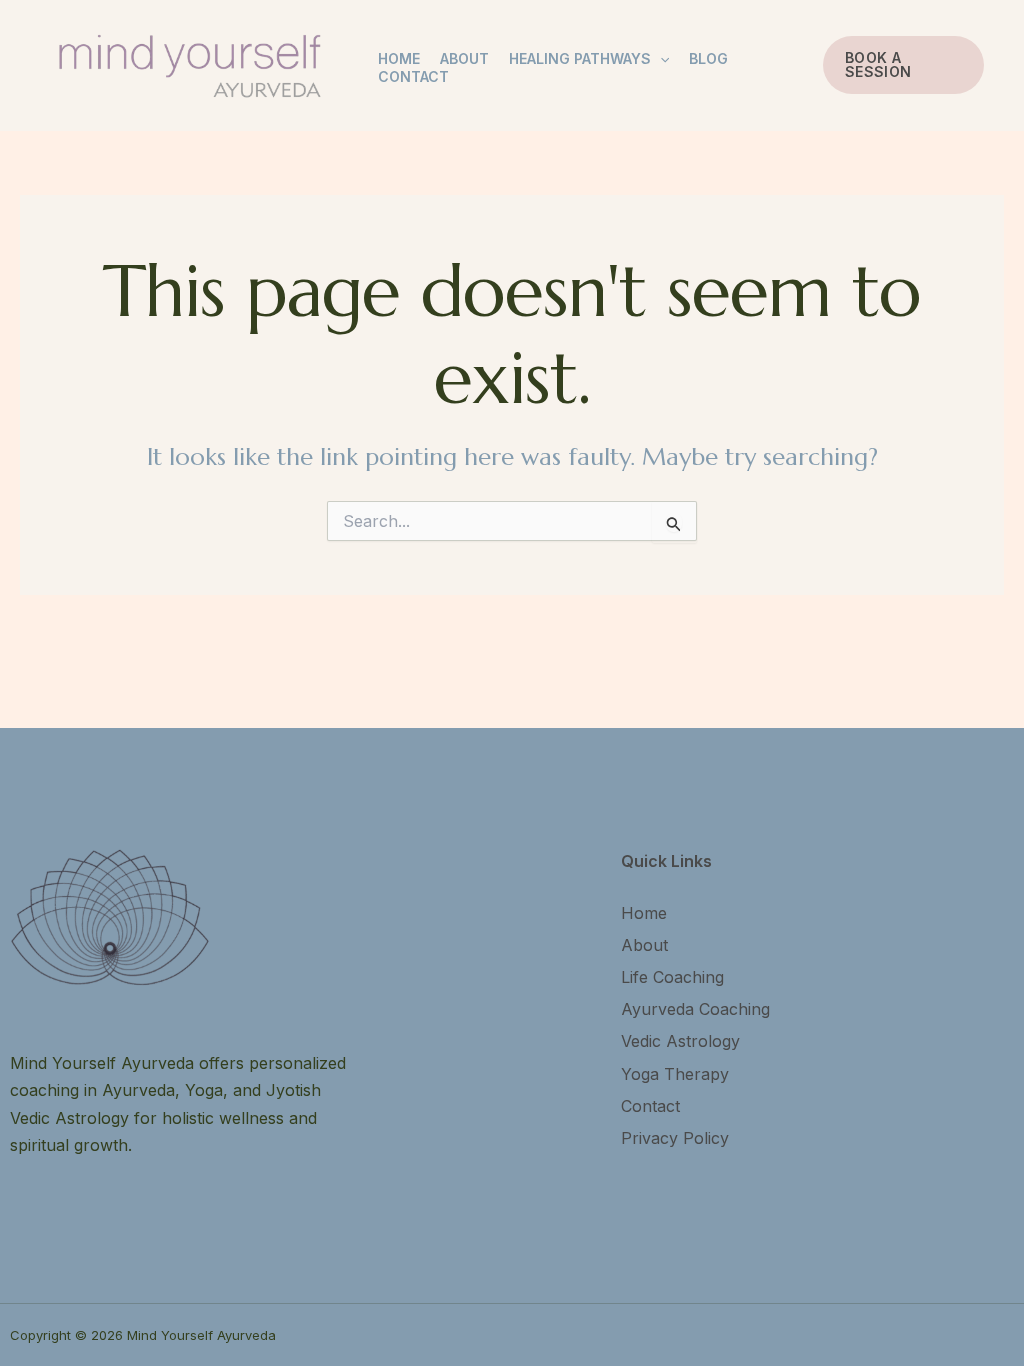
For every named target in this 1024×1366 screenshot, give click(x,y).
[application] (660, 59)
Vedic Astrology (680, 1041)
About (464, 58)
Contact (413, 76)
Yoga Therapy (675, 1074)
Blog (708, 58)
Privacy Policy (675, 1138)
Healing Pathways (580, 58)
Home (399, 58)
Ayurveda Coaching (695, 1009)
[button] (903, 65)
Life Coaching (672, 977)
